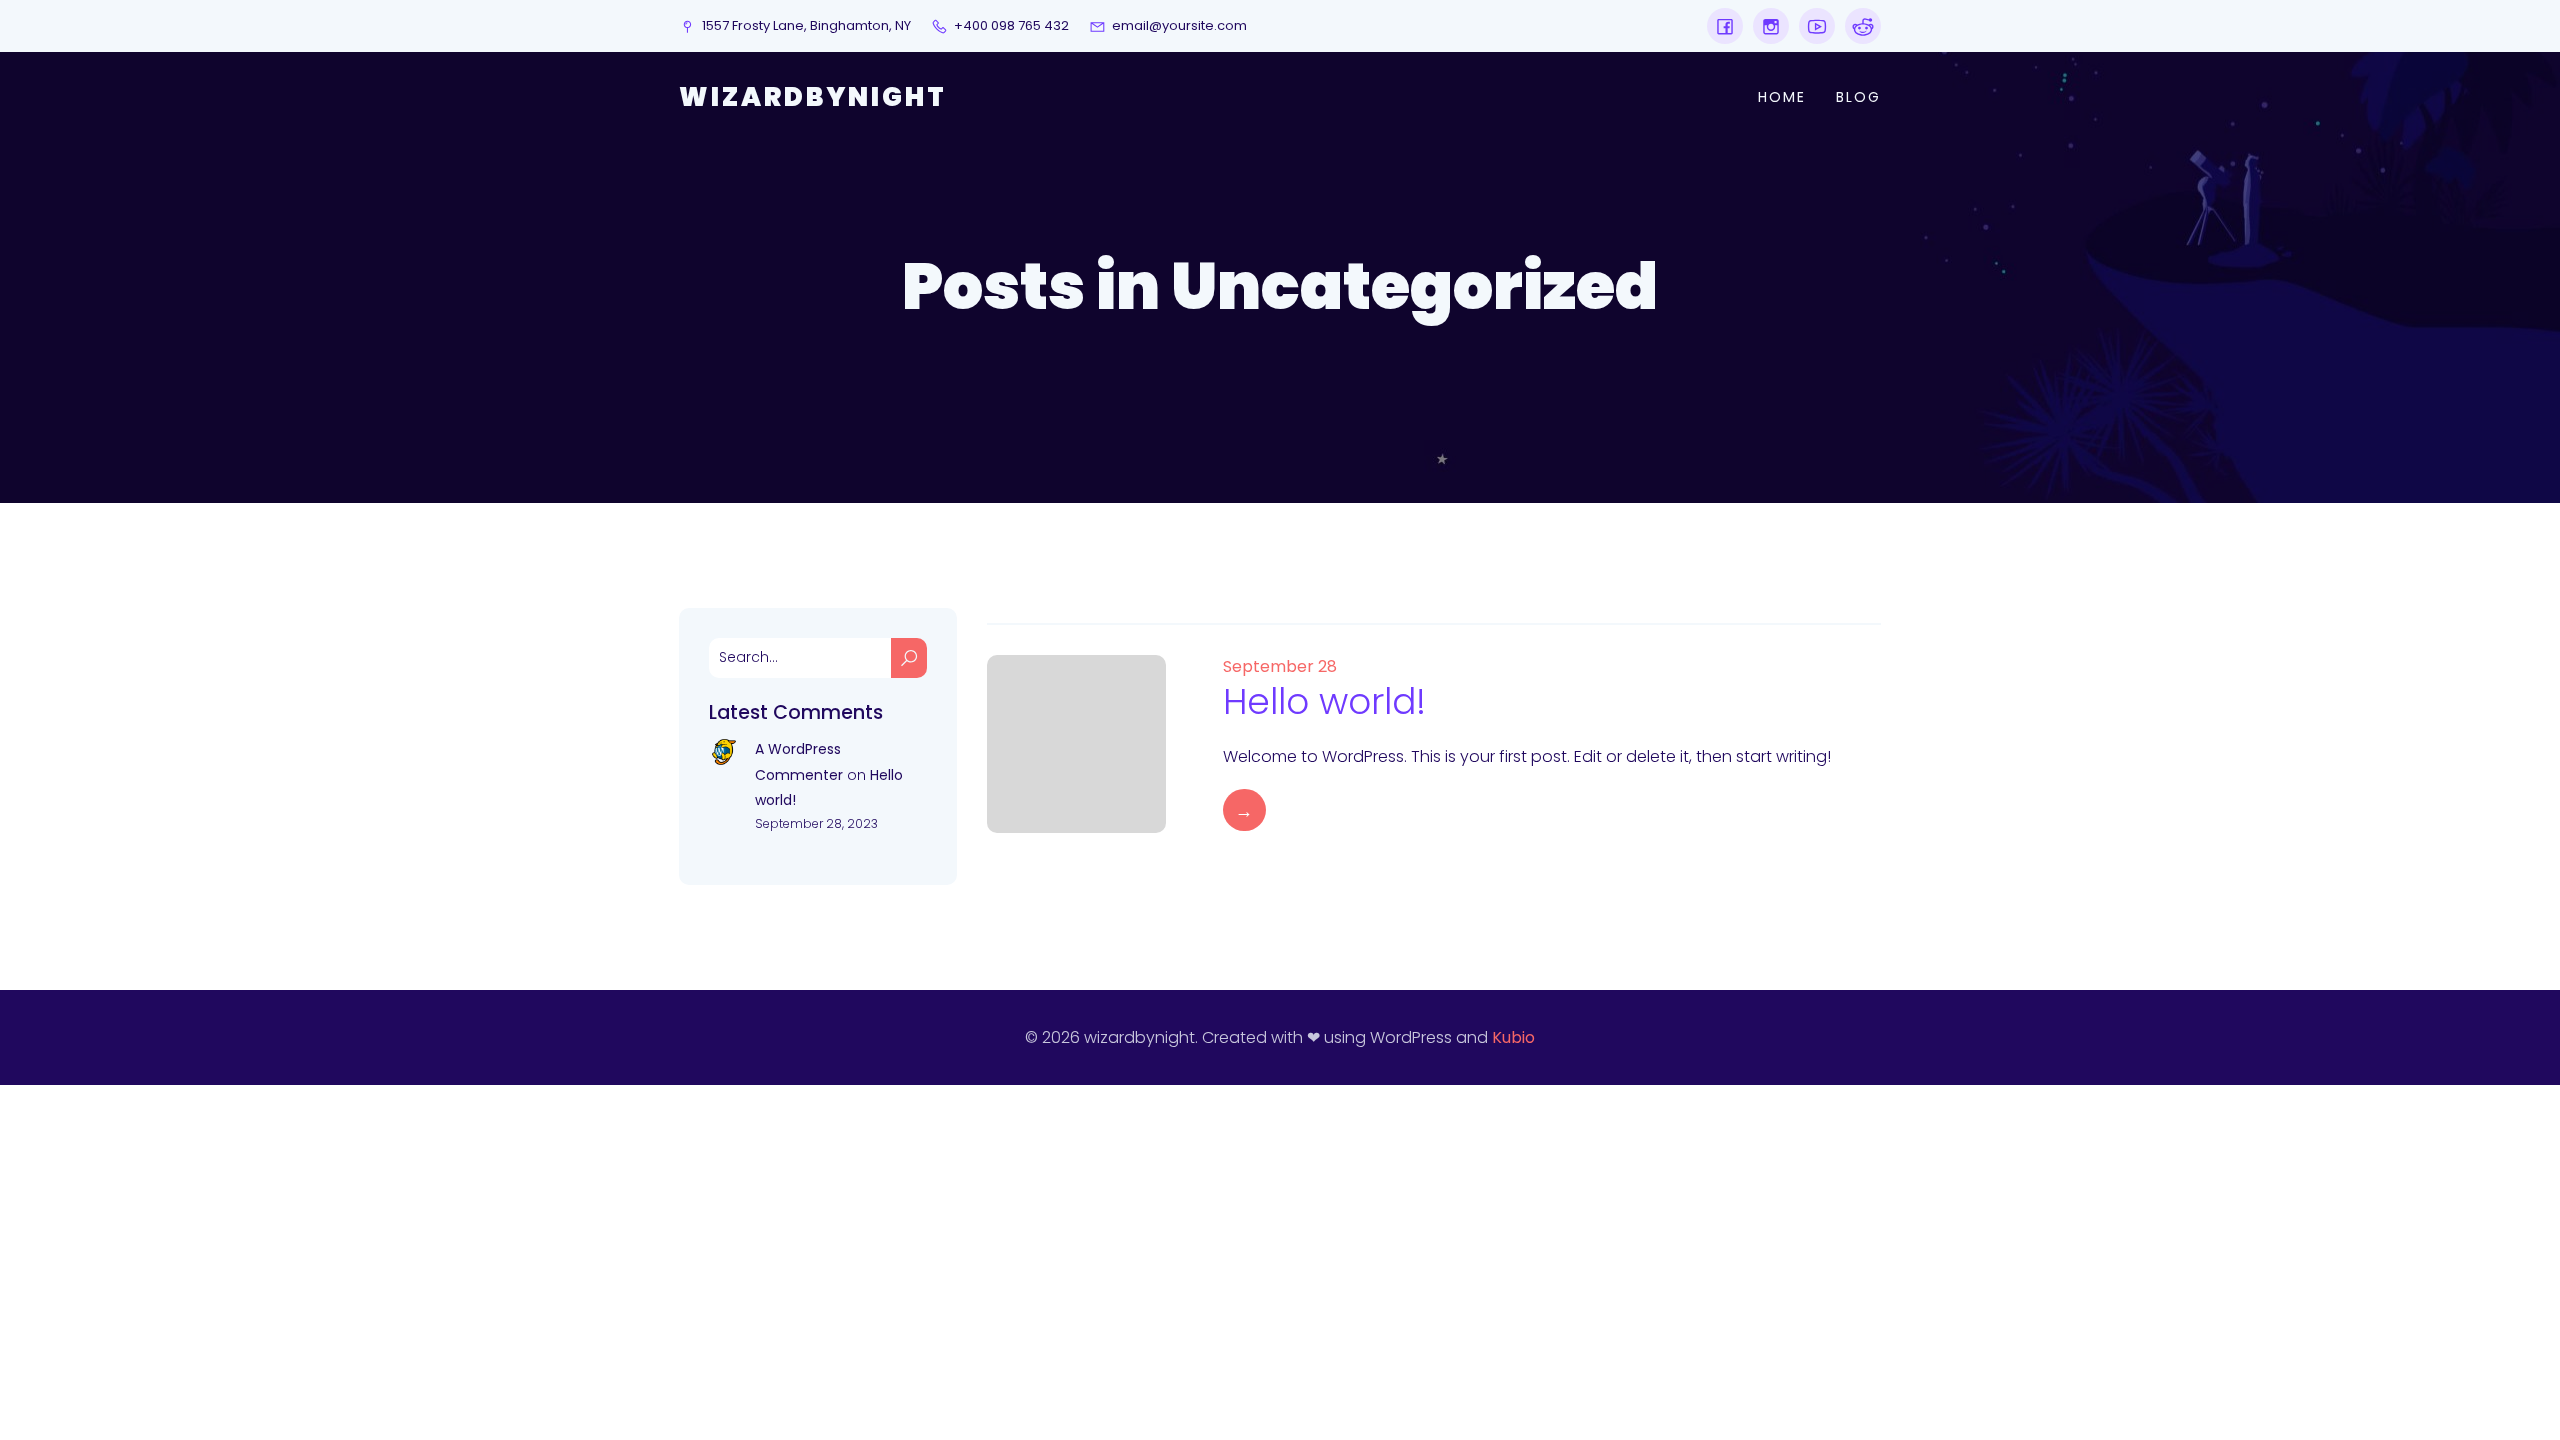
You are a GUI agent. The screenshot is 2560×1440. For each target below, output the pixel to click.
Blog (1858, 97)
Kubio (1513, 1037)
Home (1782, 97)
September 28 (1280, 666)
